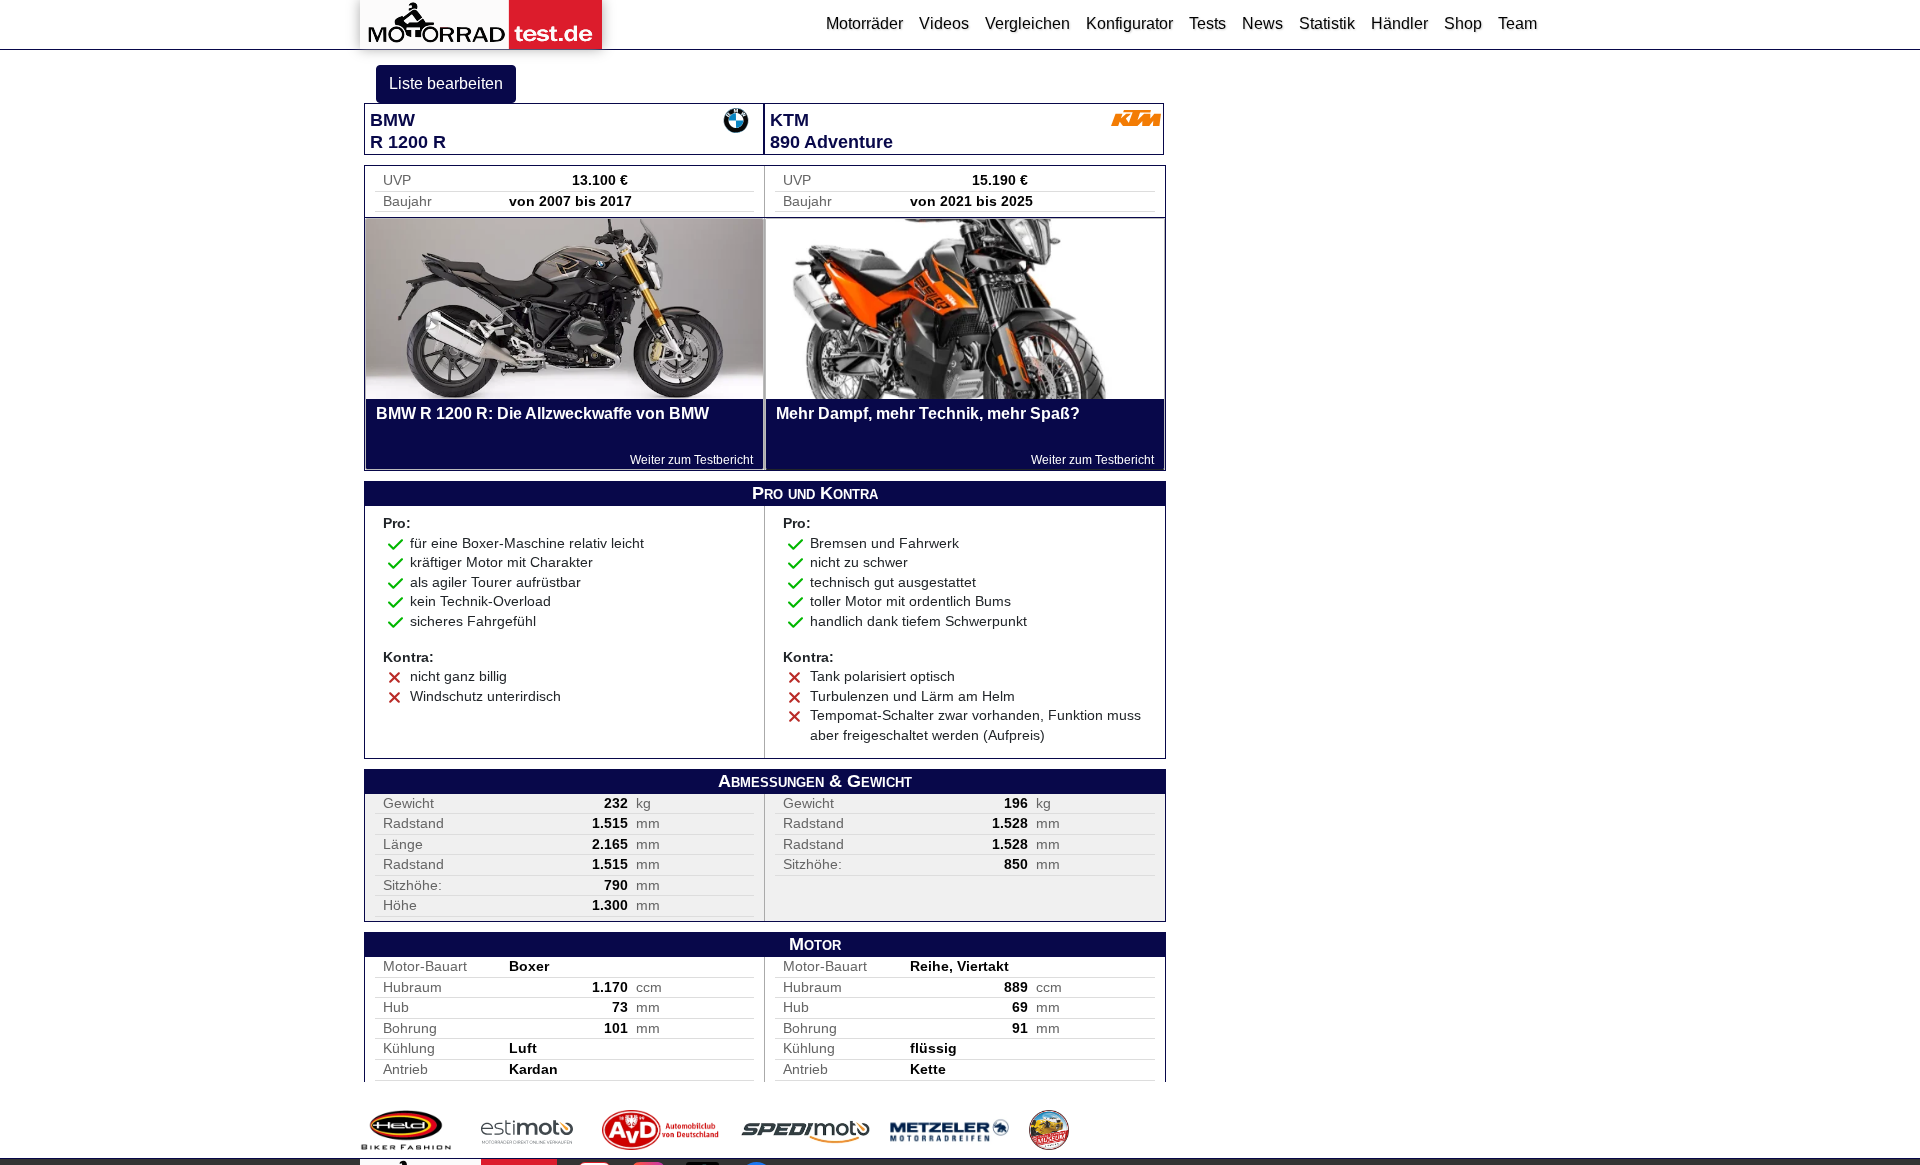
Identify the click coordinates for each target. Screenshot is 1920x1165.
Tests (1207, 23)
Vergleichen (1027, 23)
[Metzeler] (949, 1130)
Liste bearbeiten (446, 83)
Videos (944, 23)
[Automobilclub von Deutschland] (661, 1130)
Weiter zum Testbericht (691, 460)
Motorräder (864, 23)
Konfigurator (1129, 23)
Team (1517, 23)
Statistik (1327, 23)
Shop (1463, 23)
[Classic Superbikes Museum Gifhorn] (1049, 1130)
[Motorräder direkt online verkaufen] (527, 1130)
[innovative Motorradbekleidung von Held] (406, 1130)
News (1262, 23)
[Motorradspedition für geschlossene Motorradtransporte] (805, 1130)
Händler (1399, 23)
